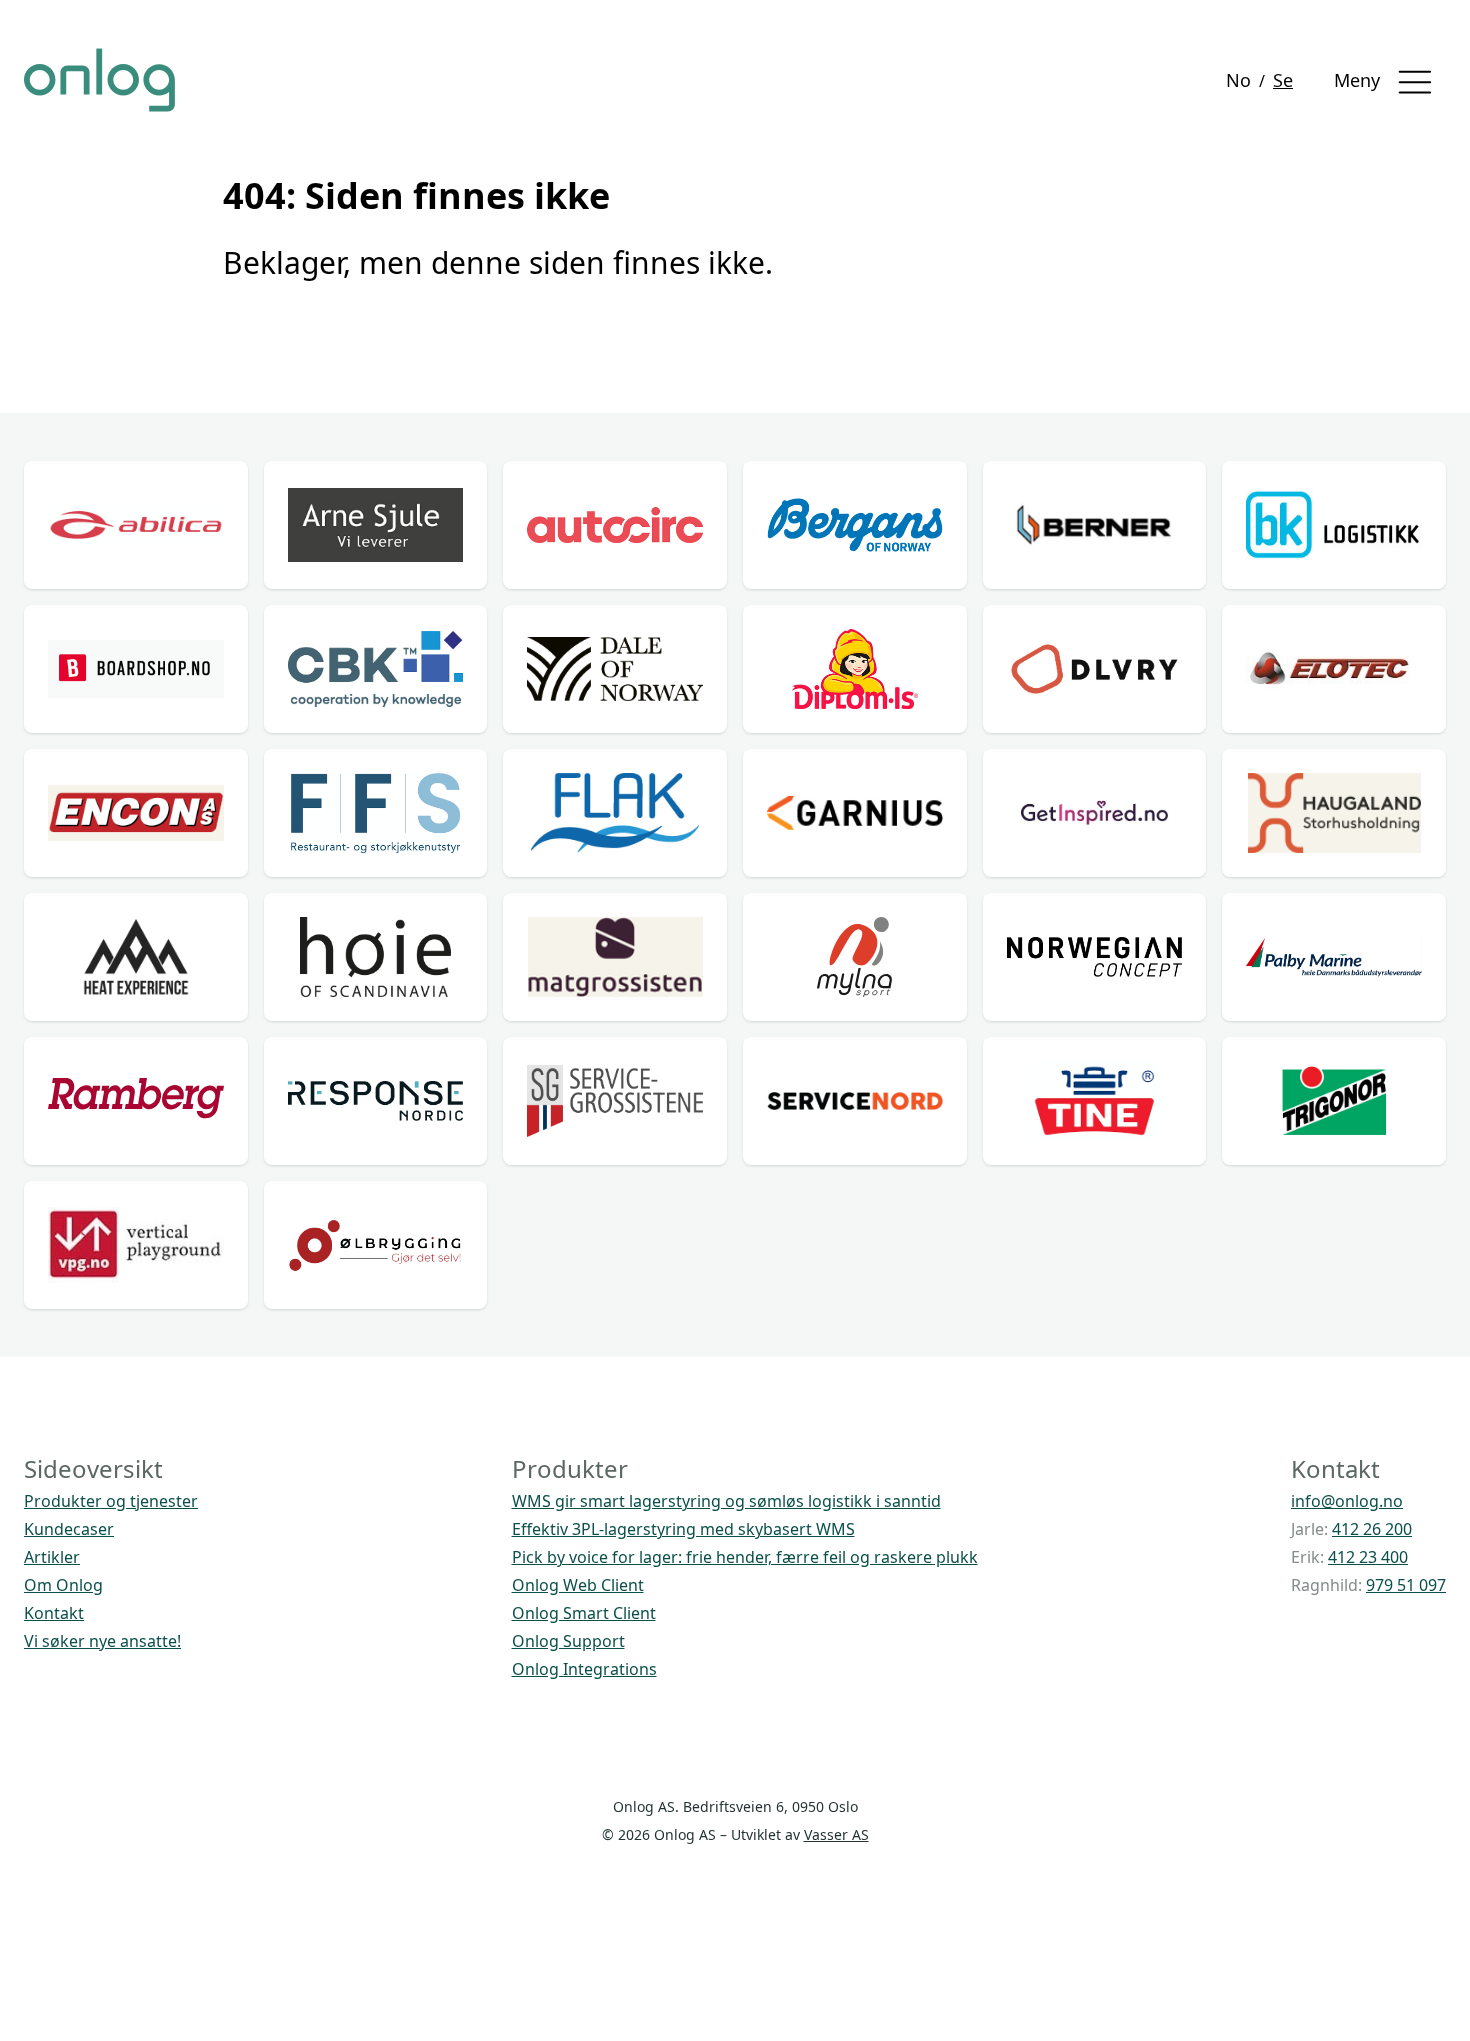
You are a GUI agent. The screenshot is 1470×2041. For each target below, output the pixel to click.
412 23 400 (1368, 1557)
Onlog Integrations (584, 1669)
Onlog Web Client (578, 1585)
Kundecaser (69, 1529)
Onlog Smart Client (584, 1613)
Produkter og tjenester (111, 1501)
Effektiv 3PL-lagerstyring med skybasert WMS (683, 1529)
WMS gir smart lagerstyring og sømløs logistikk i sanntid (726, 1501)
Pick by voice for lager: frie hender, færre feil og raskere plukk (745, 1557)
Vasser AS (836, 1834)
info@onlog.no (1347, 1501)
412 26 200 (1372, 1529)
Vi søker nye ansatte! (102, 1641)
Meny (1359, 80)
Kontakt (54, 1613)
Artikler (52, 1557)
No (1238, 80)
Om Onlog (63, 1585)
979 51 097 (1406, 1585)
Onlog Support (568, 1641)
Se (1283, 80)
